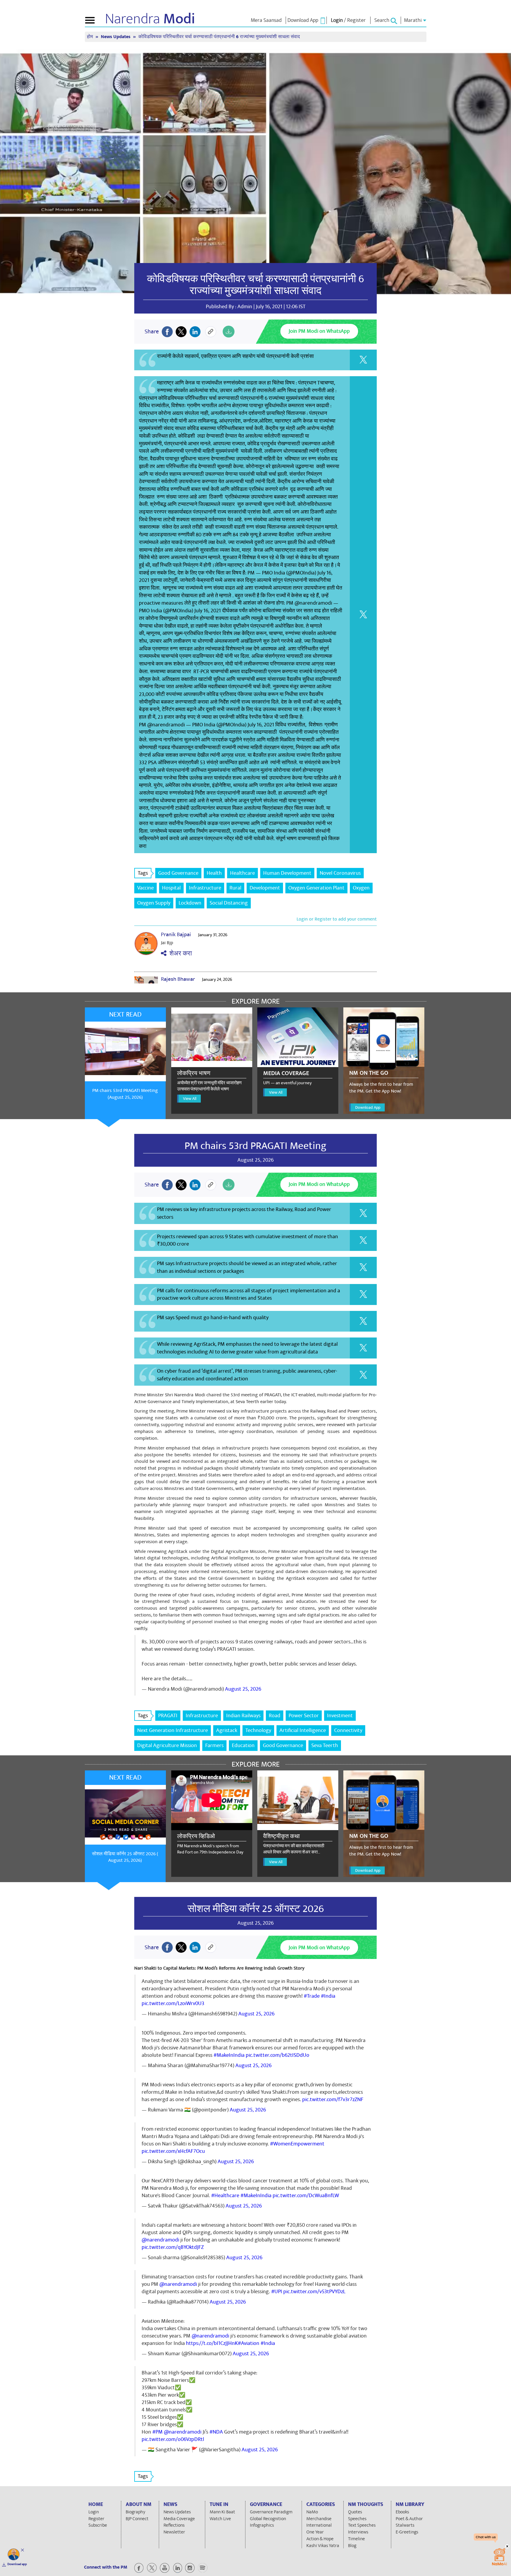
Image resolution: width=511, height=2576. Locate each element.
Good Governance (178, 873)
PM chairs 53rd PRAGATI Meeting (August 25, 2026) (125, 1094)
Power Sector (304, 1716)
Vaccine (145, 888)
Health (214, 873)
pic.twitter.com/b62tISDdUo (278, 2055)
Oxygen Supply (154, 903)
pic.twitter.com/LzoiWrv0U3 (173, 2003)
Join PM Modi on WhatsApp (319, 331)
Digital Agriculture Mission (167, 1745)
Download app (17, 2564)
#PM (157, 2432)
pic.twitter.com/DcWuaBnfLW (306, 2196)
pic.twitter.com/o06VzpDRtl (173, 2439)
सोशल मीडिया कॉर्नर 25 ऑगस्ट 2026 (256, 1909)
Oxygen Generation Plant (316, 888)
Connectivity (348, 1730)
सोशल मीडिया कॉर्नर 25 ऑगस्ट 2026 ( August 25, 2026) (125, 1857)
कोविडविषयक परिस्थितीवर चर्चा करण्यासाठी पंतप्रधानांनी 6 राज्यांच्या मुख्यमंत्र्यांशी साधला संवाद (256, 285)
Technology (258, 1730)
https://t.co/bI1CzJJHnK (212, 2343)
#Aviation (249, 2343)
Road (275, 1716)
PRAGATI (168, 1716)
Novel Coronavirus (340, 873)
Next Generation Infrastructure (173, 1730)
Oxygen (361, 888)
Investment (340, 1716)
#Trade (312, 1996)
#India (328, 1996)
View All (190, 1099)
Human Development (287, 873)
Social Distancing (229, 903)
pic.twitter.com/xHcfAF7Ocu (173, 2151)
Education (243, 1745)
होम (90, 37)
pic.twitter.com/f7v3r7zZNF (333, 2099)
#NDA (216, 2432)
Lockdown (190, 903)
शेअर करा (179, 953)
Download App (368, 1107)
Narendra (150, 19)
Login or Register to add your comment (337, 919)
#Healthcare (225, 2196)
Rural (235, 888)
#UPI (277, 2292)
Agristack (227, 1730)
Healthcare (242, 873)
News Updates (116, 37)
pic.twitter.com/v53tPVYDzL (314, 2292)
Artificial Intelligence (303, 1730)
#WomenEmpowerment (297, 2144)
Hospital (171, 888)
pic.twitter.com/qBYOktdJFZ (173, 2247)
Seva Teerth (325, 1745)
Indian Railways (243, 1716)
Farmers (214, 1745)
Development (265, 888)
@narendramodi (160, 2240)
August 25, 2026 (243, 1689)
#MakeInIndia (229, 2055)
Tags (143, 873)
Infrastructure (205, 888)
